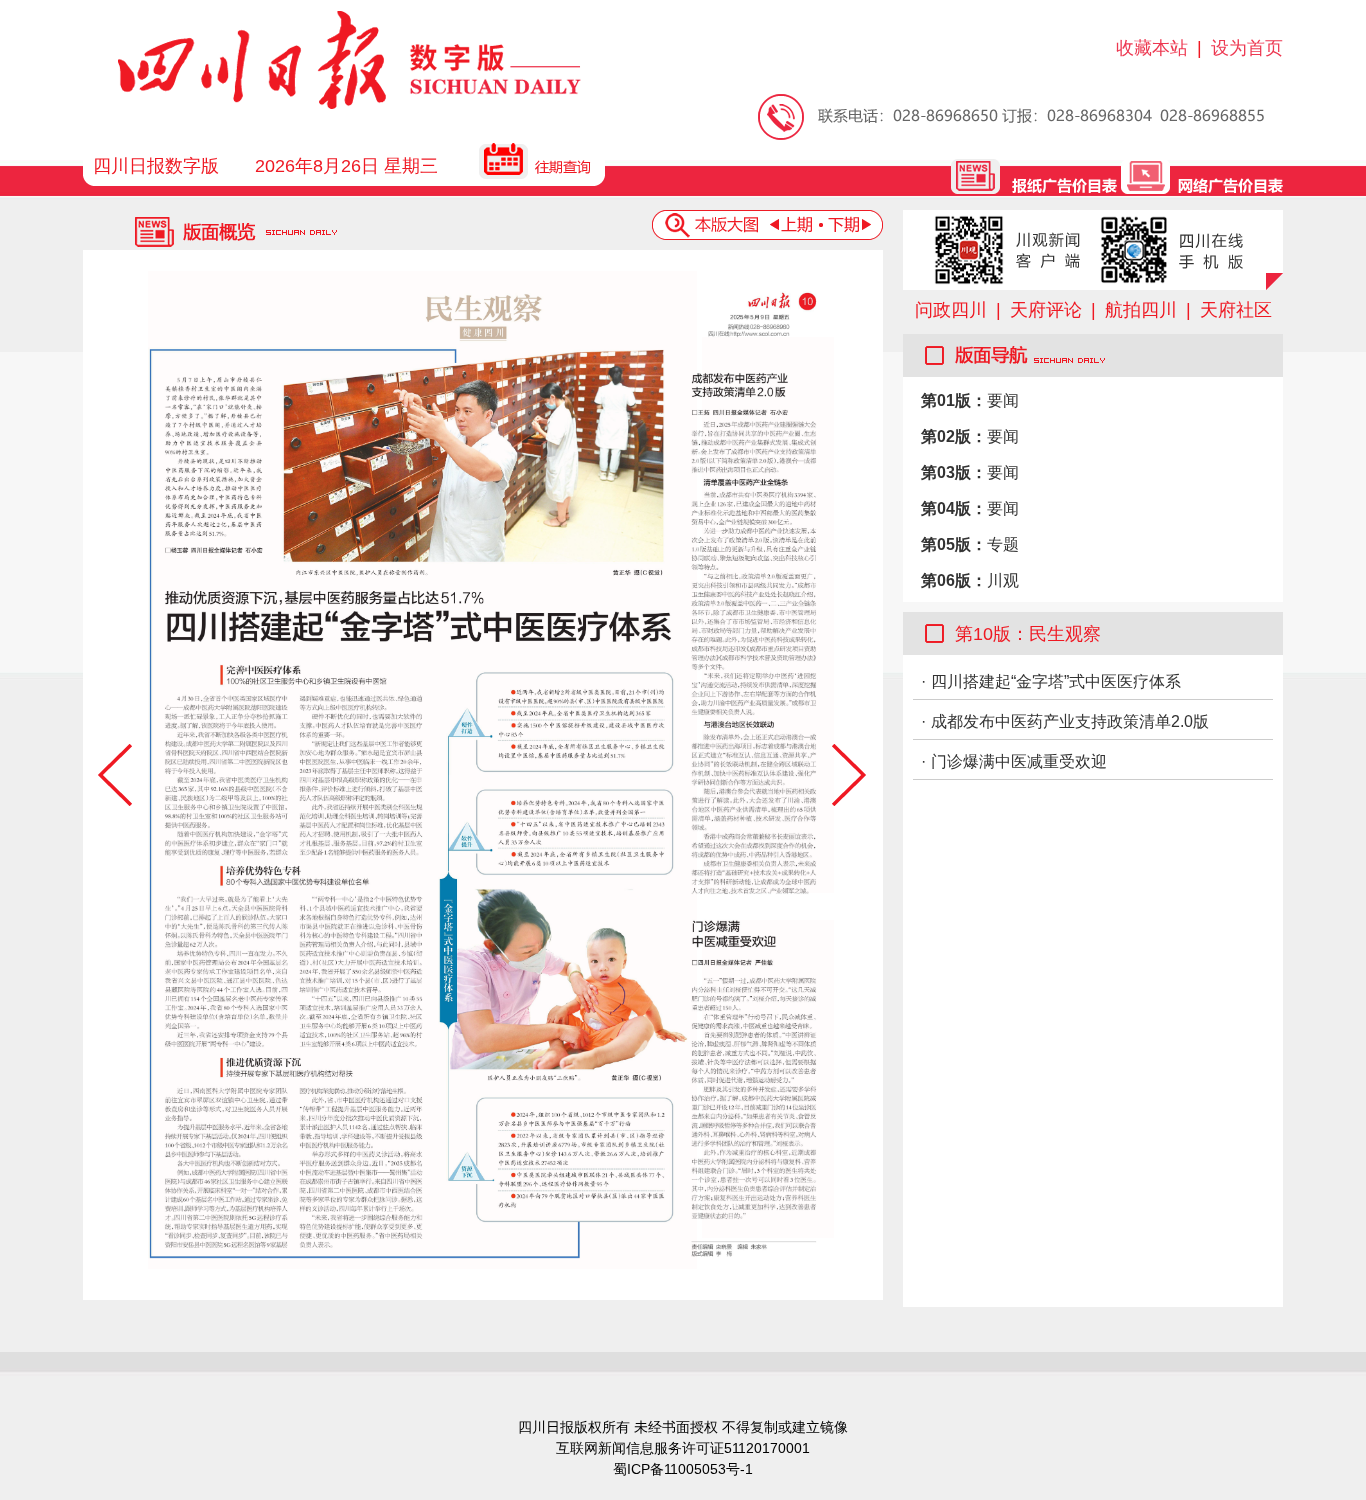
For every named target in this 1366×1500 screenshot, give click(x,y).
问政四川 (951, 310)
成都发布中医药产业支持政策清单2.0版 (1070, 721)
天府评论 (1046, 310)
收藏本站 (1152, 48)
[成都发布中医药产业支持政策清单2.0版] (768, 615)
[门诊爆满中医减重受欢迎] (768, 1079)
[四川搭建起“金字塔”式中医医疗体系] (422, 770)
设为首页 (1247, 48)
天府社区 (1236, 310)
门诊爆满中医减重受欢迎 (1019, 761)
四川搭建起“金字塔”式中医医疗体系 (1056, 681)
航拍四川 (1141, 310)
